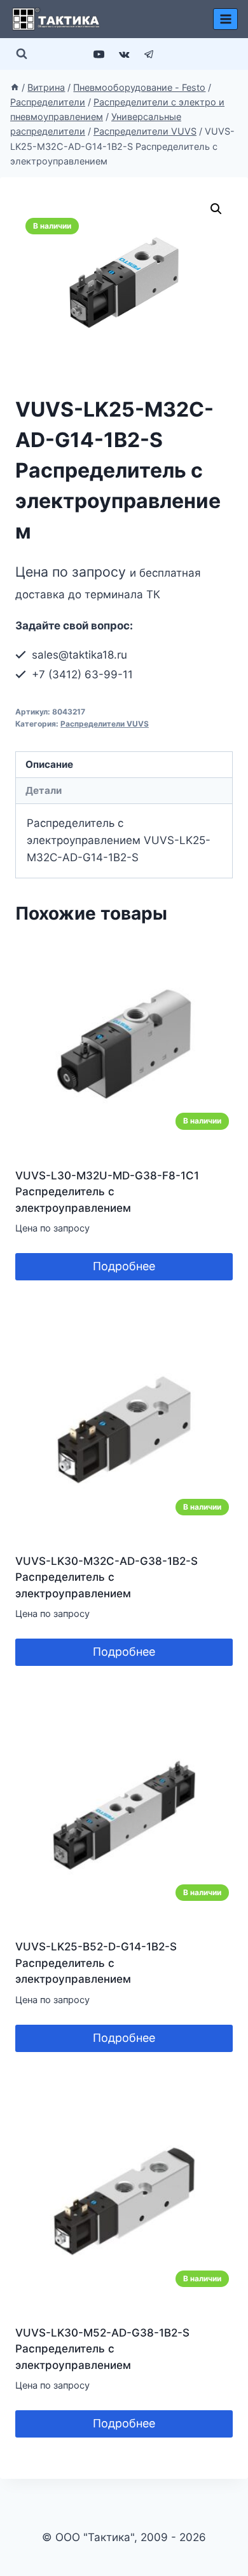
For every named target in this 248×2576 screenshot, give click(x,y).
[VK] (124, 54)
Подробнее (124, 1266)
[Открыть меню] (225, 19)
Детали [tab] (44, 790)
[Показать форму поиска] (22, 54)
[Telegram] (149, 54)
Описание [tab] (49, 764)
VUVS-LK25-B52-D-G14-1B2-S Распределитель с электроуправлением (96, 1963)
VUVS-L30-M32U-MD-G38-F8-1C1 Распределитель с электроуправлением (107, 1192)
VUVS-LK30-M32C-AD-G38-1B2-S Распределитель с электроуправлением (107, 1577)
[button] (216, 209)
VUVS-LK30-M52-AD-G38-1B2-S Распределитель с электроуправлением (102, 2349)
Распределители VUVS (105, 724)
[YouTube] (99, 54)
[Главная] (15, 87)
